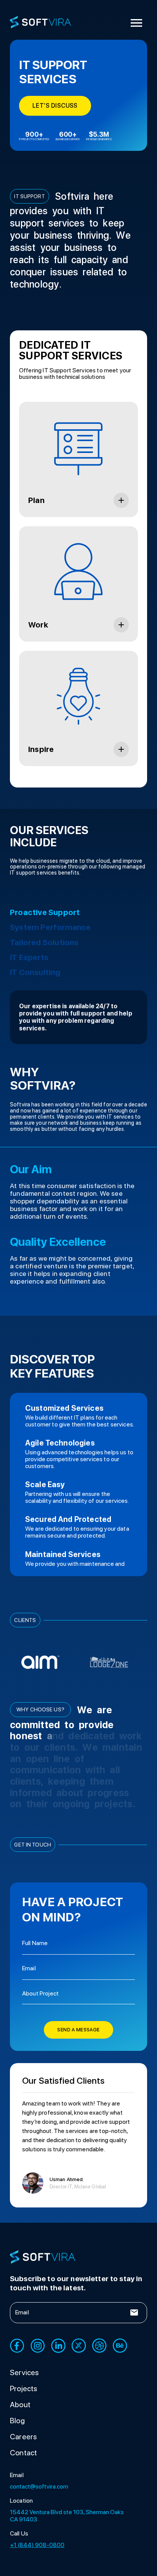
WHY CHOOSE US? (40, 1709)
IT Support (29, 196)
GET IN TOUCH (33, 1845)
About (20, 2405)
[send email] (134, 2312)
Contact (23, 2453)
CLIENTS (25, 1620)
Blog (17, 2421)
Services (25, 2372)
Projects (24, 2388)
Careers (23, 2437)
